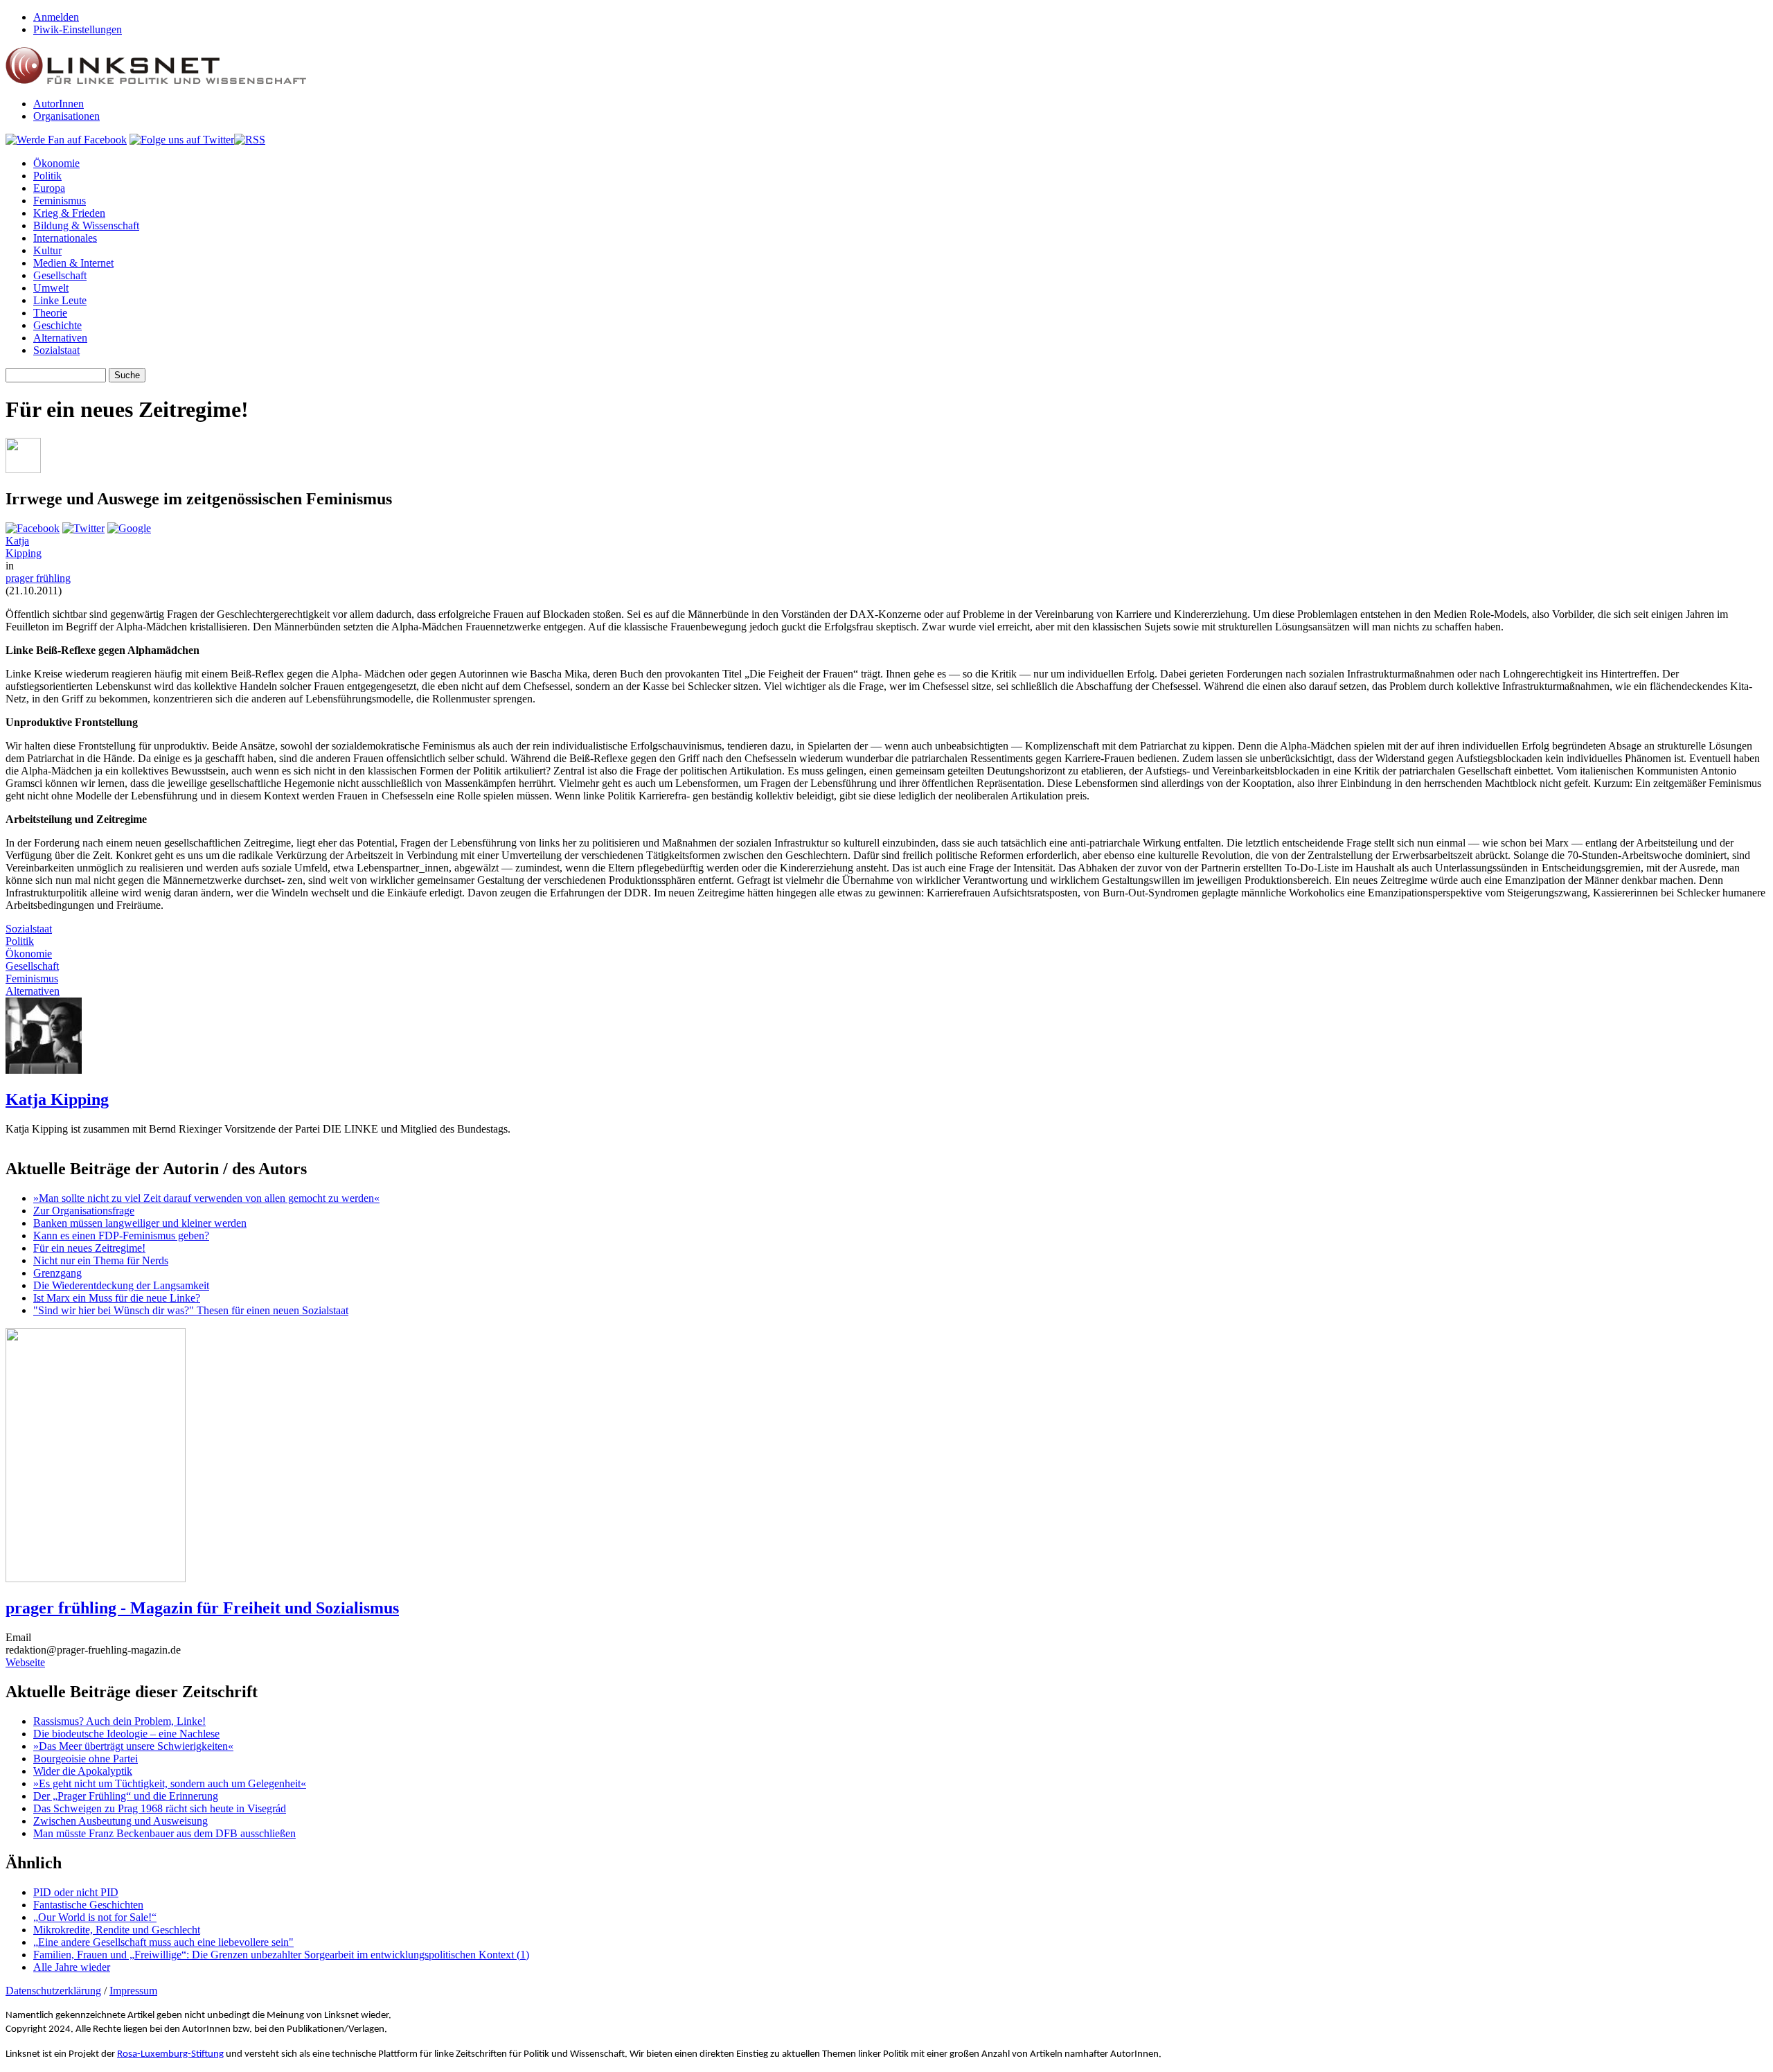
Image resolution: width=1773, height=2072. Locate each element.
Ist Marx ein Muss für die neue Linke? (117, 1298)
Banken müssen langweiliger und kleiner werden (140, 1223)
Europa (49, 188)
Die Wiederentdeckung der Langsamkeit (121, 1285)
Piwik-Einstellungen (78, 29)
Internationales (65, 238)
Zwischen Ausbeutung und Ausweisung (121, 1821)
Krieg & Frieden (69, 213)
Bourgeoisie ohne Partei (86, 1759)
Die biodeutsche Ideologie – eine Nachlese (126, 1734)
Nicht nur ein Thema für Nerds (101, 1260)
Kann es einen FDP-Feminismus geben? (121, 1236)
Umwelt (51, 288)
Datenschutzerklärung (53, 1991)
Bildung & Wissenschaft (86, 225)
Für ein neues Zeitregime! (89, 1248)
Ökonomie (56, 163)
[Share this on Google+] (129, 528)
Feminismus (60, 201)
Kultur (47, 250)
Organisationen (66, 116)
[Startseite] (156, 80)
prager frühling (38, 578)
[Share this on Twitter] (83, 528)
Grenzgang (57, 1273)
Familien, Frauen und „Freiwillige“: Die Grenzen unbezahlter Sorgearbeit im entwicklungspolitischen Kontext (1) (281, 1955)
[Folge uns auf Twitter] (182, 140)
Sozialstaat (56, 350)
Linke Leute (60, 300)
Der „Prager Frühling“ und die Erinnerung (126, 1796)
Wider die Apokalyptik (83, 1771)
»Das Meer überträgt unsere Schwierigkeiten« (133, 1746)
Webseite (25, 1662)
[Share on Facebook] (33, 528)
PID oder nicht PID (76, 1892)
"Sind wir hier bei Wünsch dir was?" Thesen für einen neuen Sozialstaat (191, 1310)
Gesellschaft (60, 275)
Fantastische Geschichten (88, 1905)
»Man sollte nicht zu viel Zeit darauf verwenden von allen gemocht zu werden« (206, 1198)
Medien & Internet (73, 263)
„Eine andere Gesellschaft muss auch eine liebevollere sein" (163, 1942)
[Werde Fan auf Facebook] (66, 140)
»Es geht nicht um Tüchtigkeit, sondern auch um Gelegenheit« (170, 1783)
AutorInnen (59, 104)
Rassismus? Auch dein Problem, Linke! (119, 1721)
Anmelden (56, 17)
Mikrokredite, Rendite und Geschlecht (117, 1930)
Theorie (50, 313)
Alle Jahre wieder (72, 1967)
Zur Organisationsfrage (84, 1211)
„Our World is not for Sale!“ (95, 1917)
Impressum (133, 1991)
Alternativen (60, 338)
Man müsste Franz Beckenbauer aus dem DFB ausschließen (164, 1833)
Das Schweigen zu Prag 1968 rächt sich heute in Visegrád (160, 1808)
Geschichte (57, 325)
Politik (47, 176)
